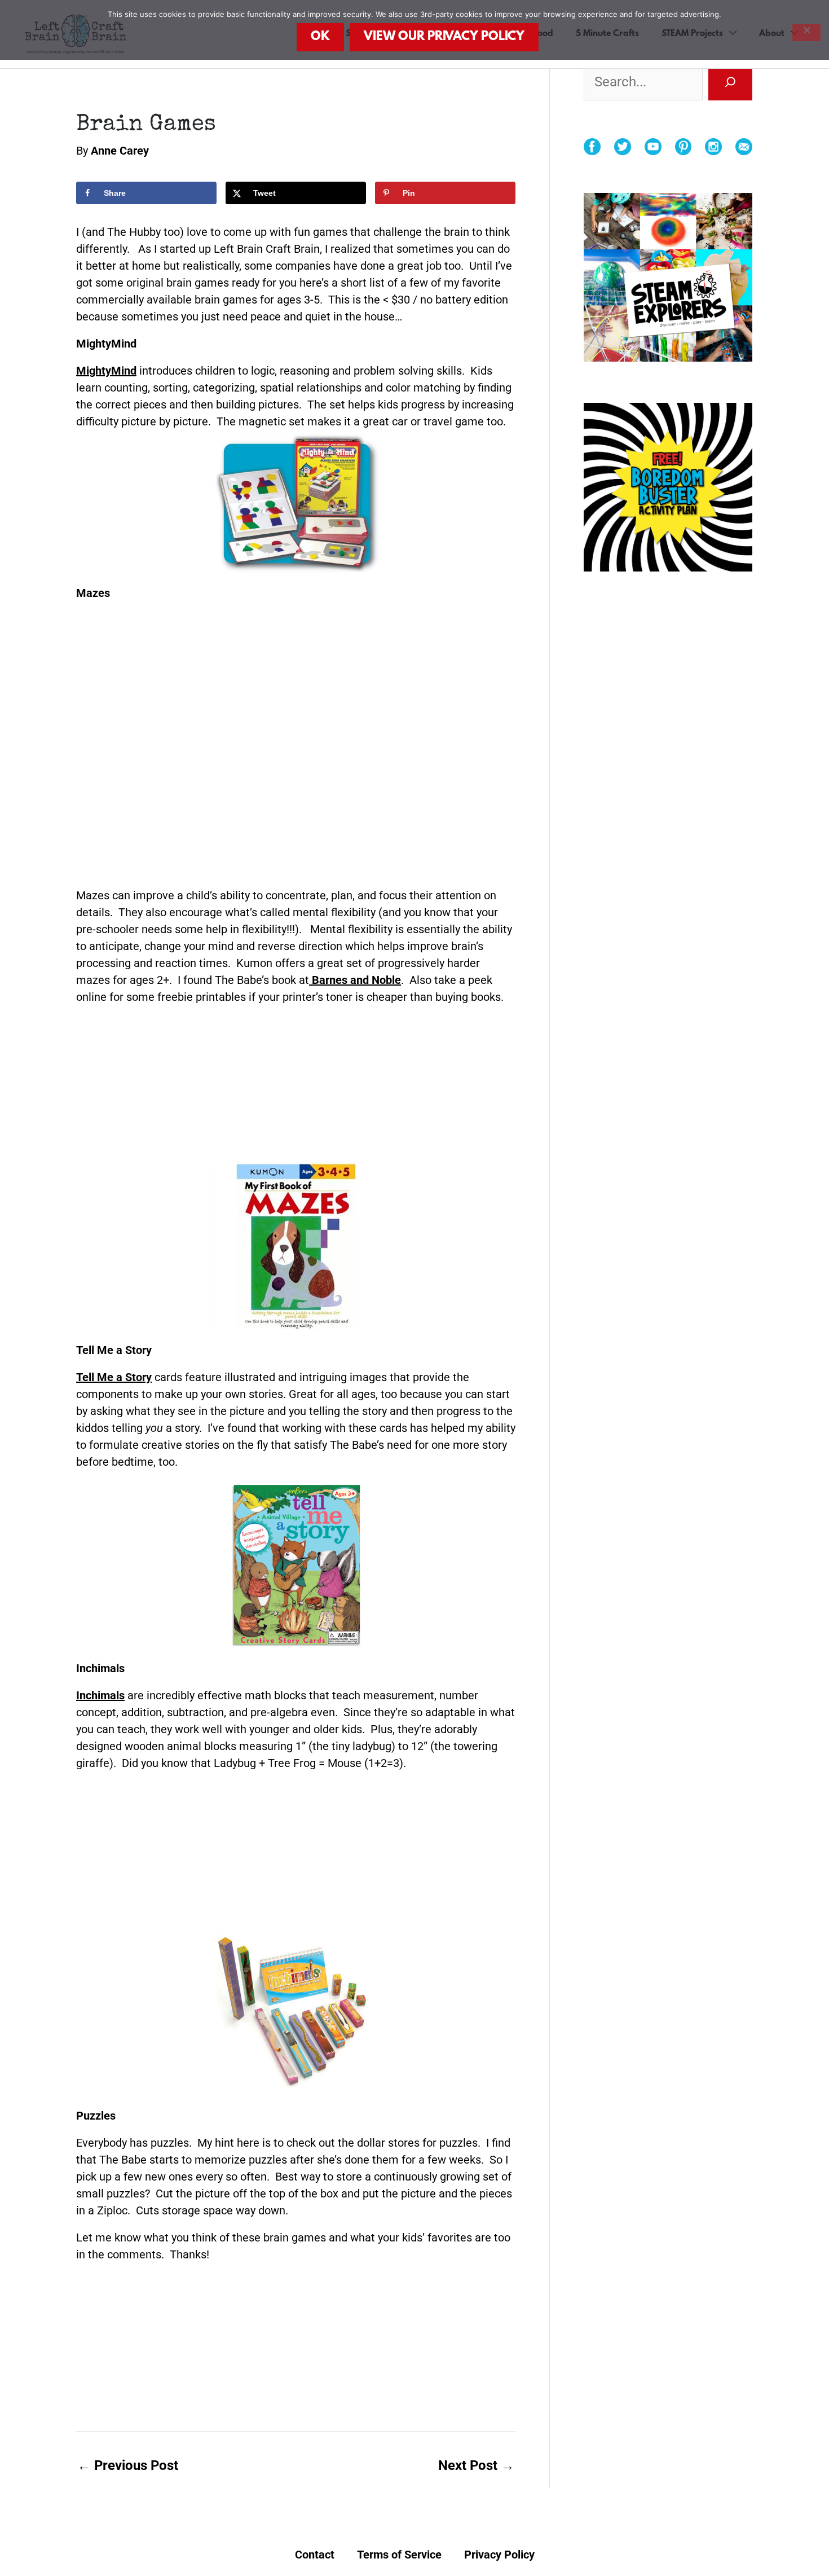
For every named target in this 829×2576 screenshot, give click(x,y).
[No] (806, 33)
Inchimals (100, 1695)
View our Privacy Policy (444, 37)
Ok (320, 37)
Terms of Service (399, 2555)
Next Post (476, 2465)
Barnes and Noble (355, 980)
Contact (315, 2555)
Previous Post (128, 2465)
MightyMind (106, 371)
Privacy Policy (499, 2555)
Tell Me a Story (114, 1377)
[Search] (730, 82)
